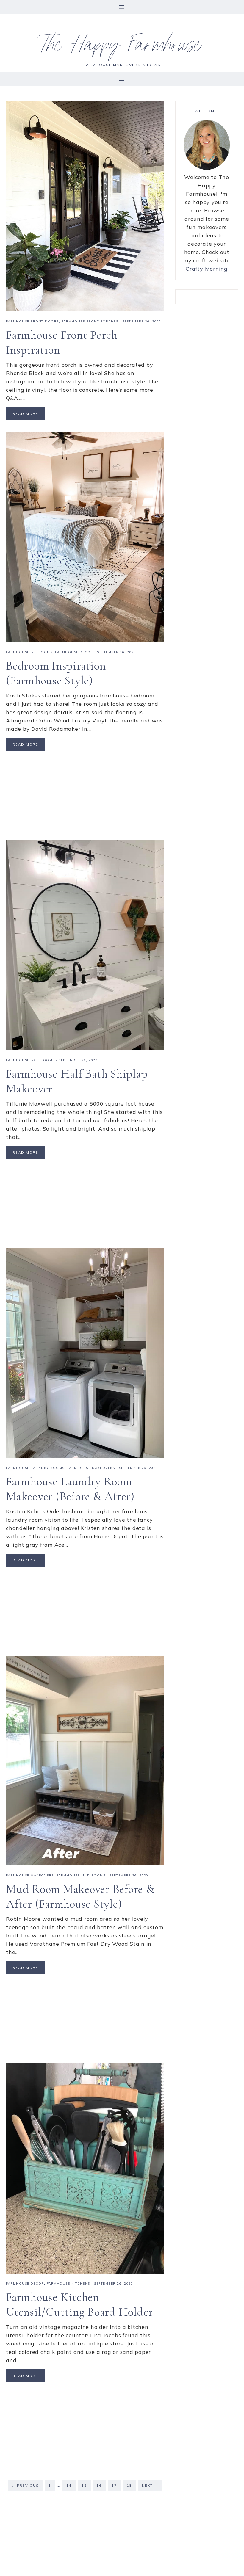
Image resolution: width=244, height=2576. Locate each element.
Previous (25, 2486)
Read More (25, 414)
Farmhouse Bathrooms (30, 1060)
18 (129, 2486)
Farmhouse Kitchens (68, 2283)
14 (69, 2486)
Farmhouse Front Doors (32, 321)
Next (150, 2486)
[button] (122, 7)
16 (99, 2486)
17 (114, 2486)
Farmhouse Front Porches (90, 321)
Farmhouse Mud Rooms (81, 1875)
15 (84, 2486)
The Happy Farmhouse (122, 48)
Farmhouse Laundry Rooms (35, 1468)
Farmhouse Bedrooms (29, 652)
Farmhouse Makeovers (91, 1468)
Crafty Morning (207, 269)
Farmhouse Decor (74, 652)
